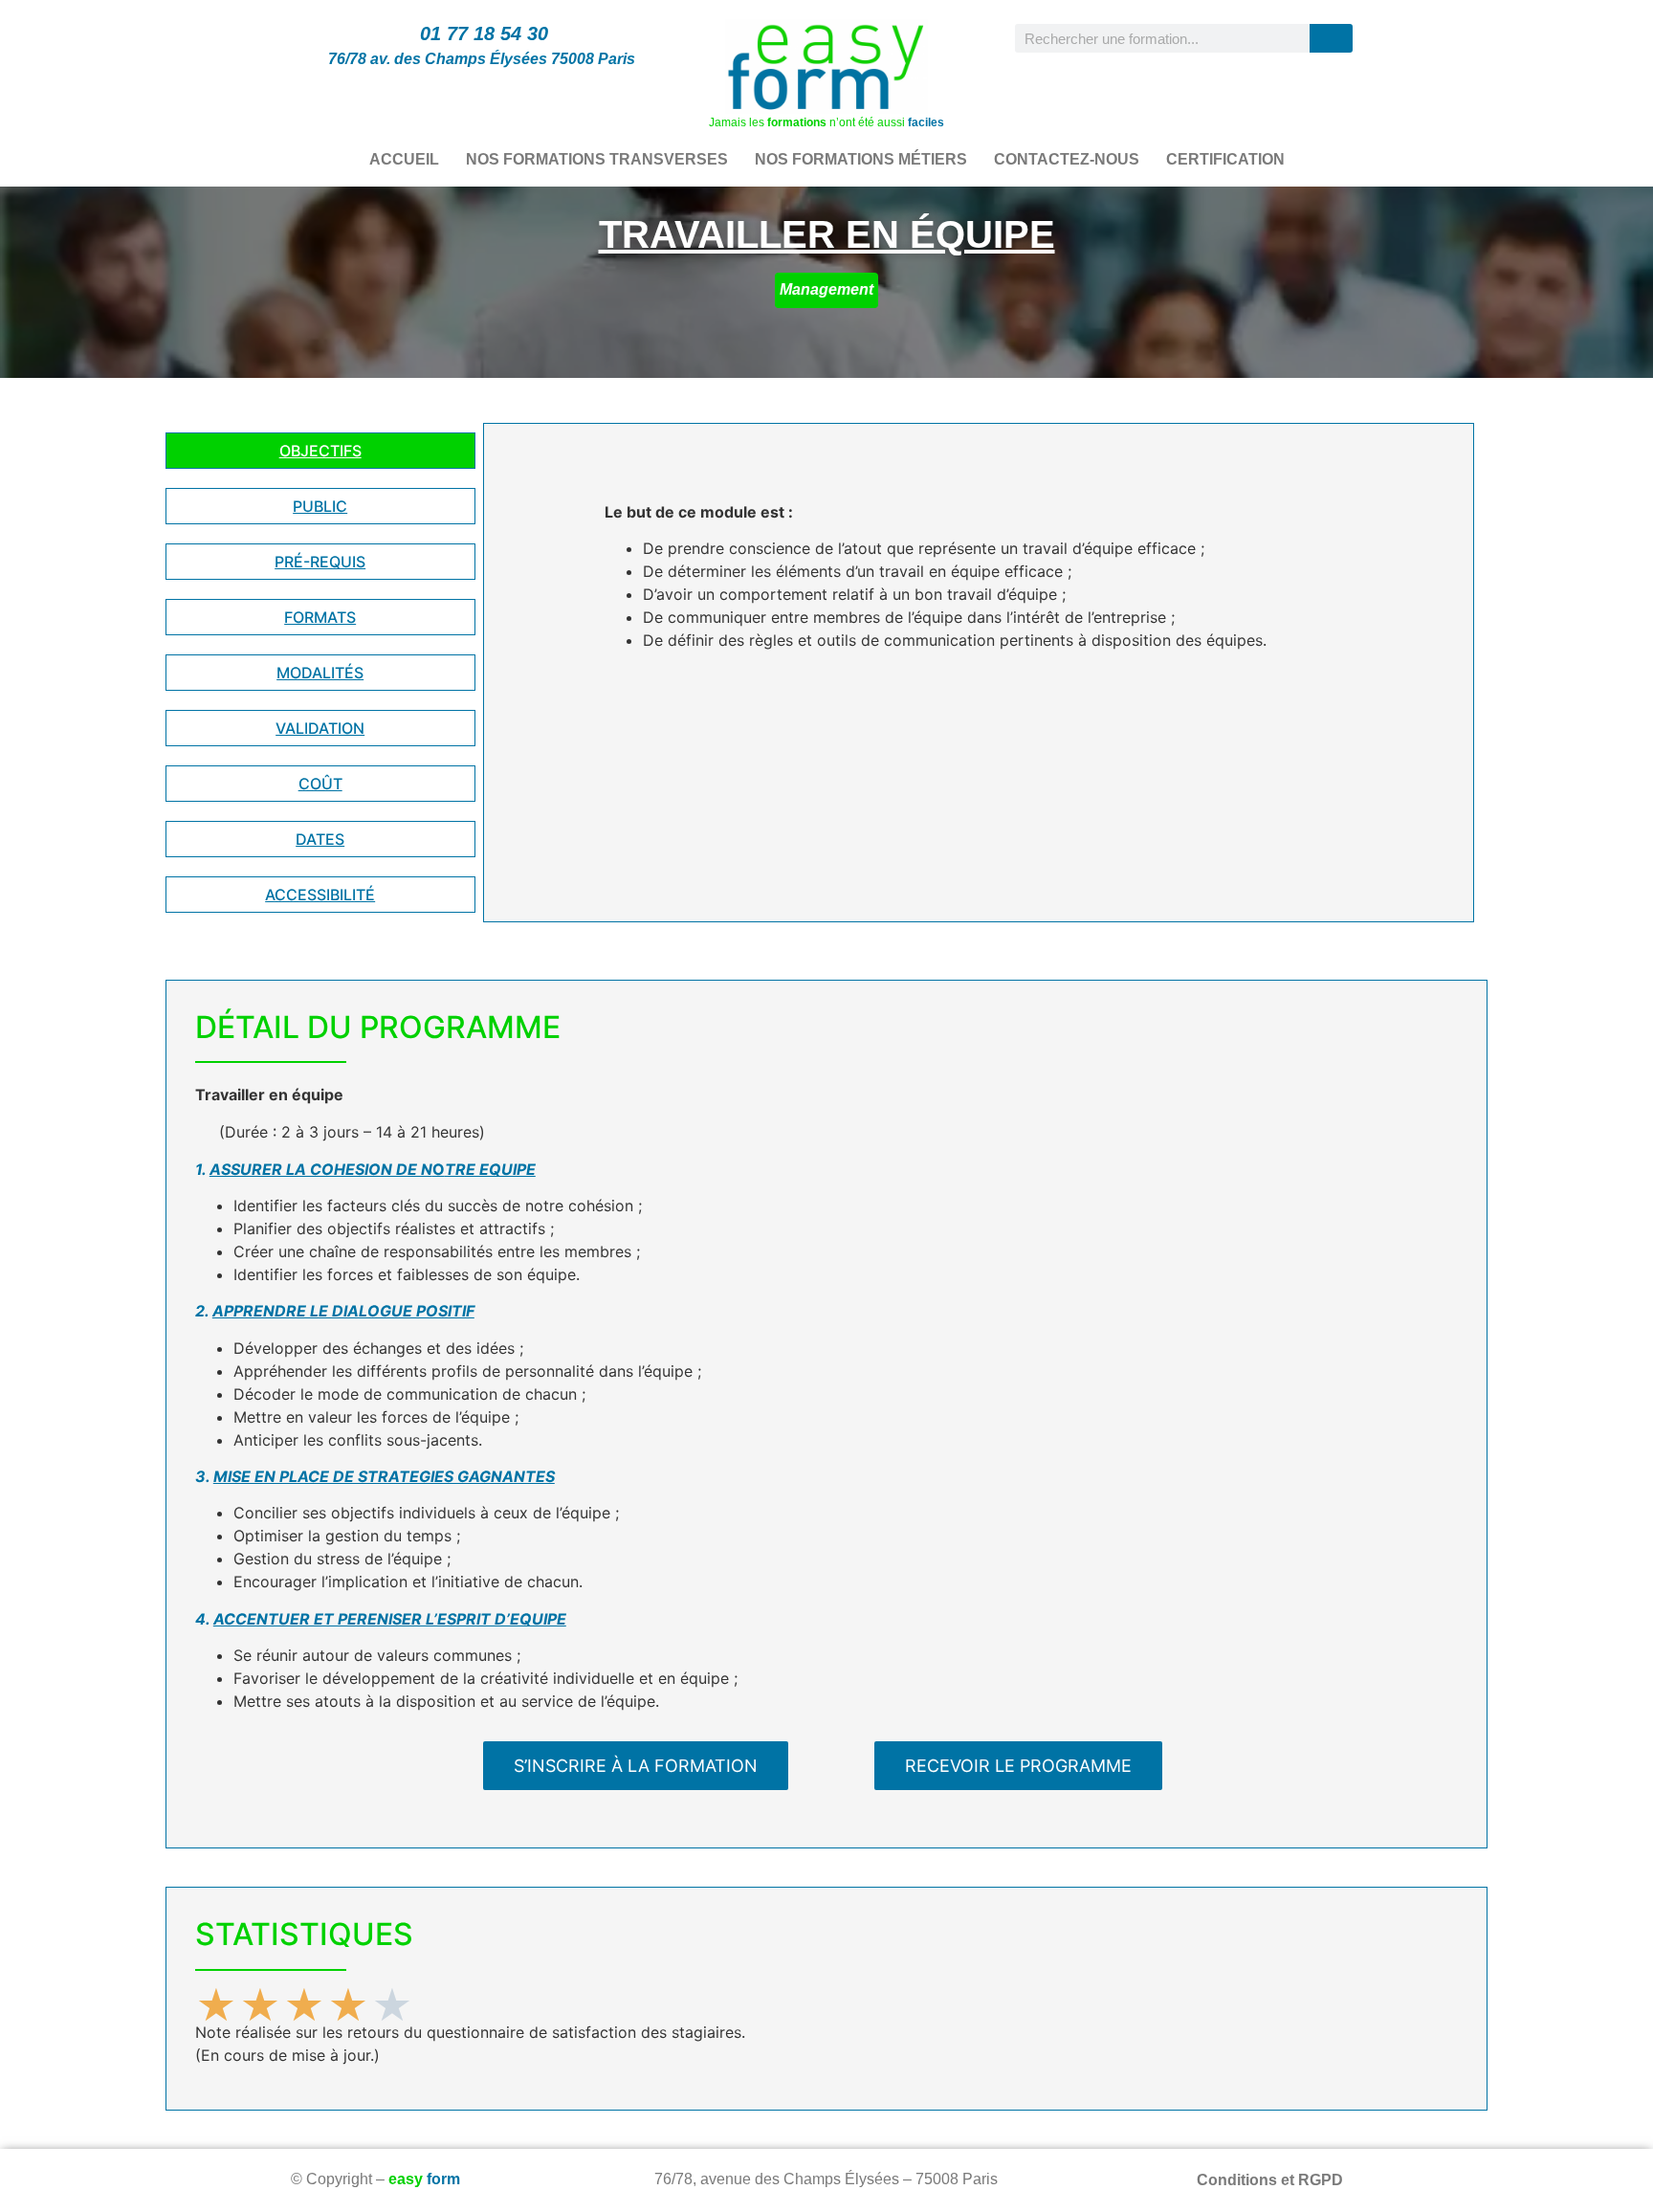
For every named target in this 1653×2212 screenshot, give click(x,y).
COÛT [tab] (320, 784)
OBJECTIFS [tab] (320, 451)
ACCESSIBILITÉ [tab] (320, 895)
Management (826, 289)
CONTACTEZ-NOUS (1067, 159)
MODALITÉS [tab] (320, 673)
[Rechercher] (1331, 38)
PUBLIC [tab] (320, 506)
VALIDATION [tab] (320, 728)
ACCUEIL (404, 159)
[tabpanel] (979, 583)
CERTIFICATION (1225, 159)
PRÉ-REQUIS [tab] (320, 562)
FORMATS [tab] (320, 617)
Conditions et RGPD (1270, 2180)
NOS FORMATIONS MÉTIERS (861, 159)
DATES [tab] (320, 839)
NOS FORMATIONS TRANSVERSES (597, 159)
